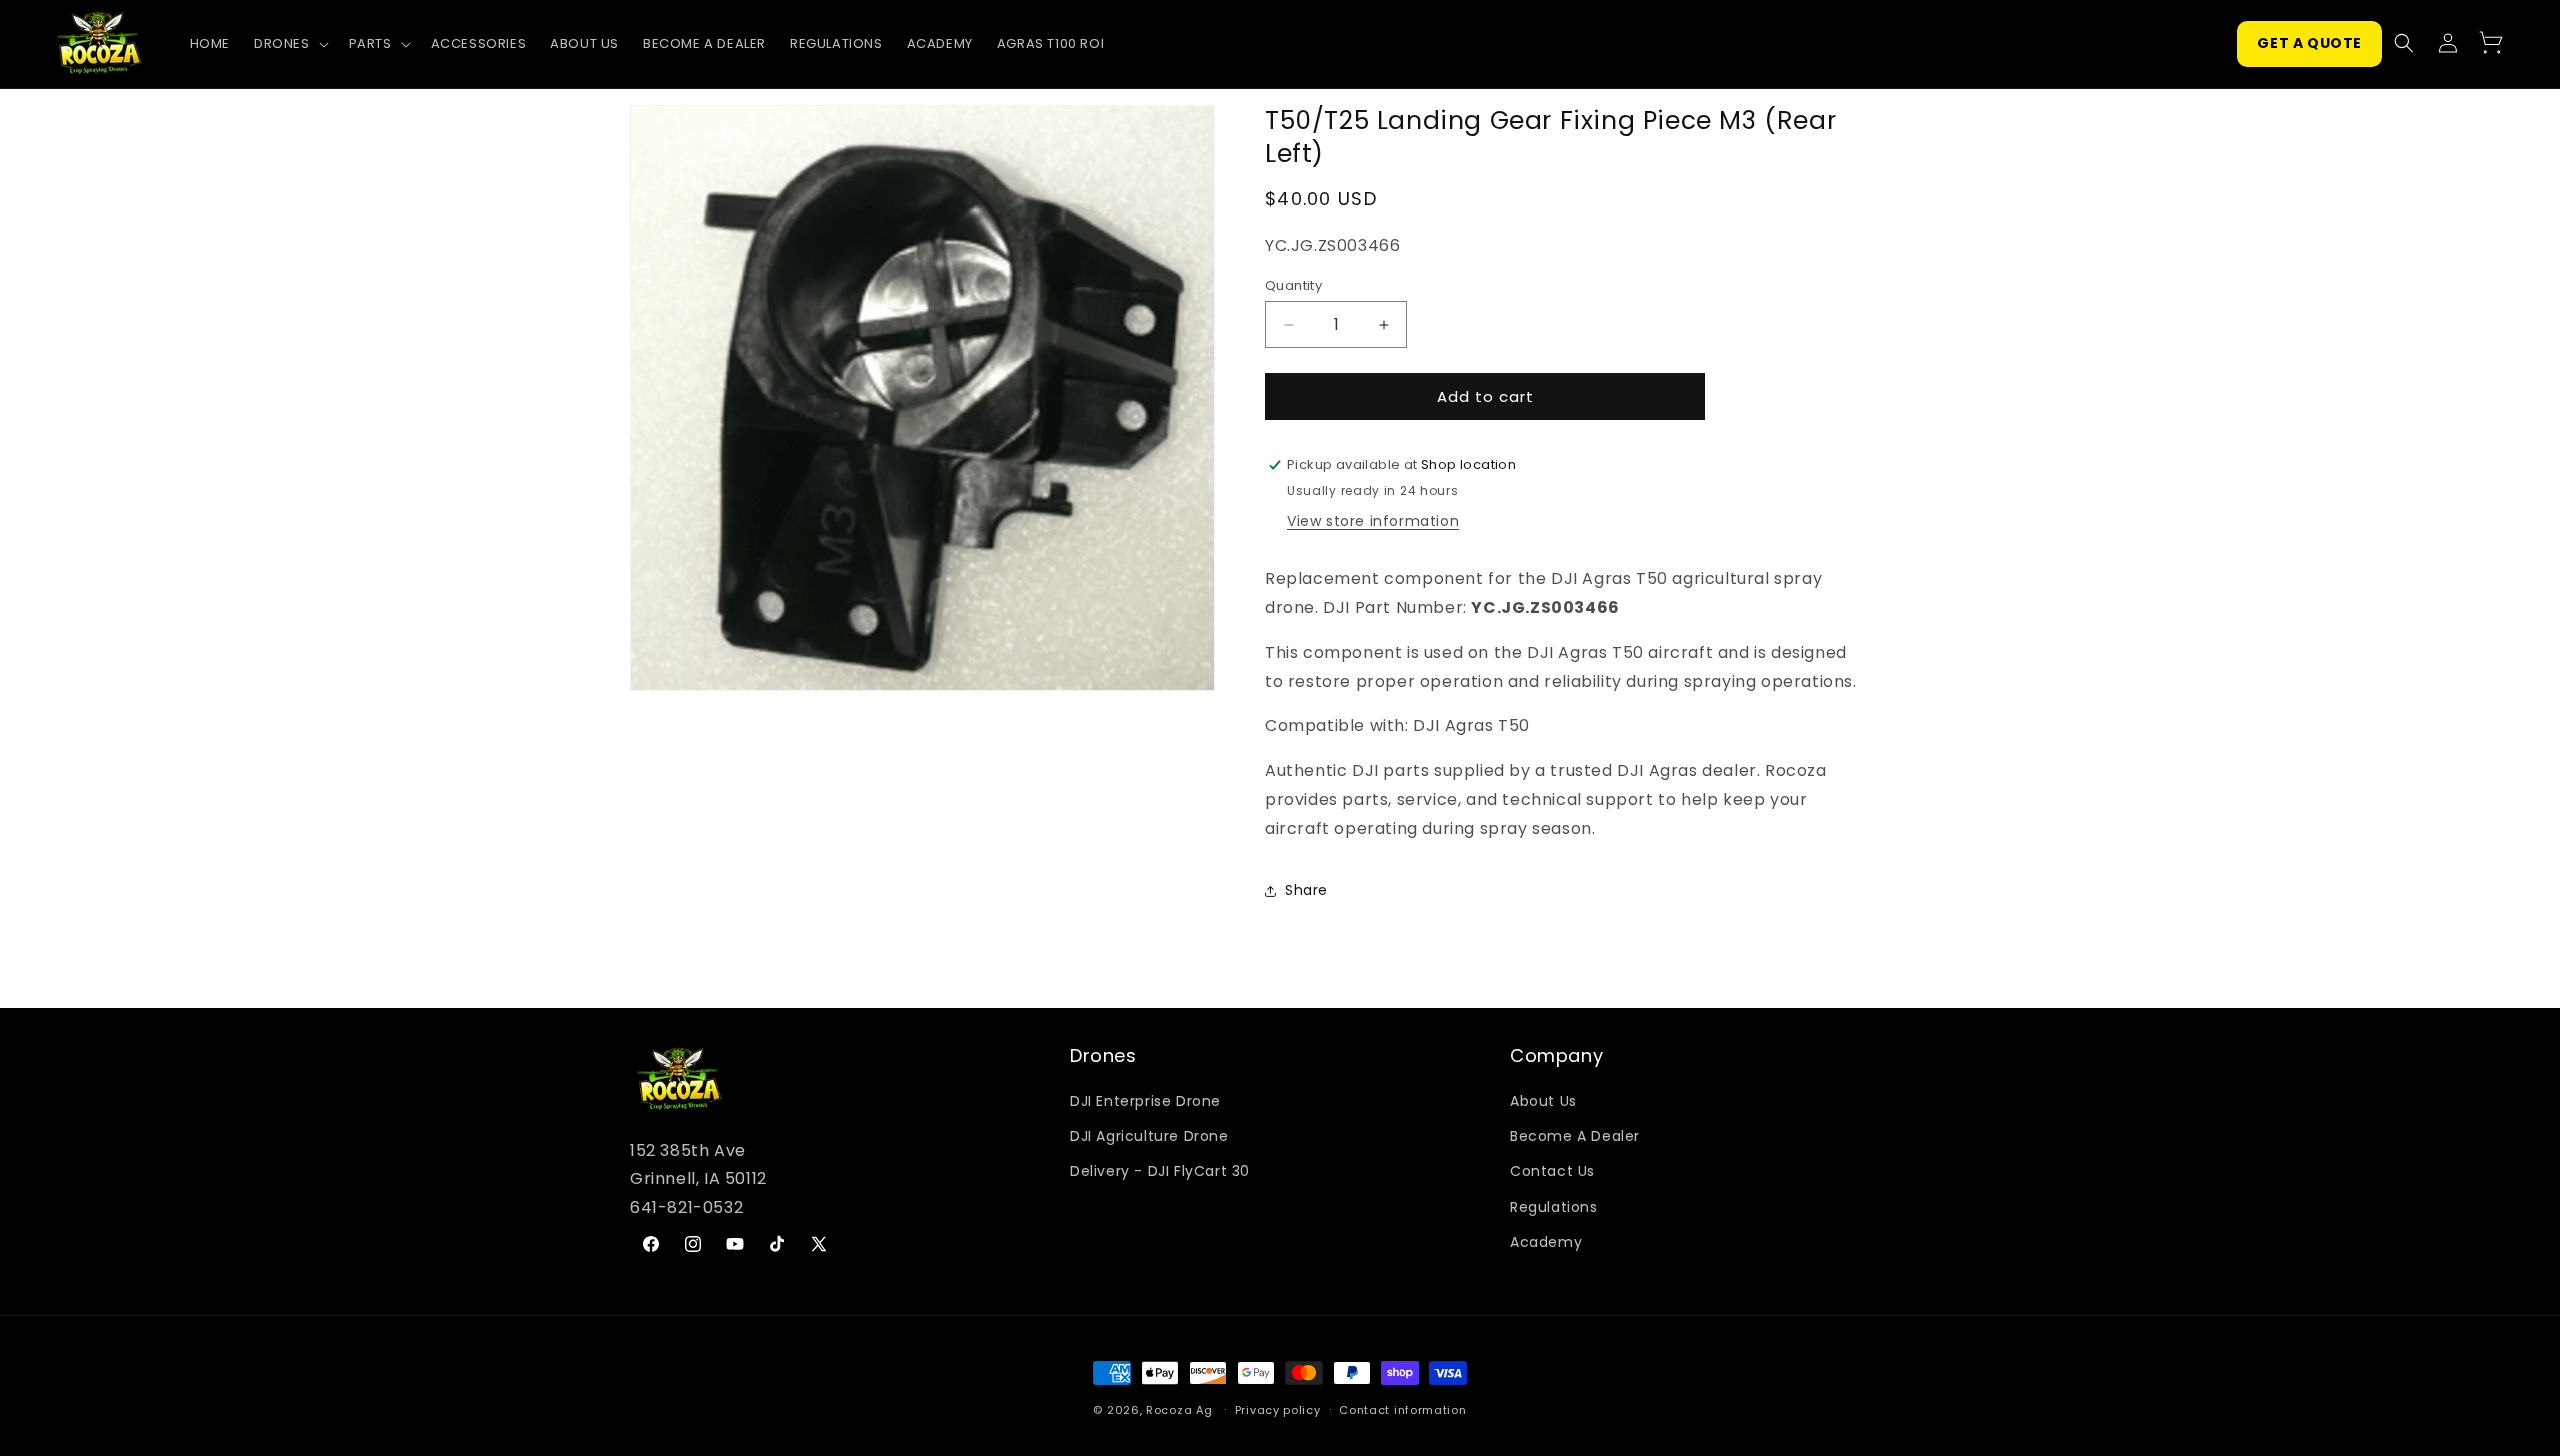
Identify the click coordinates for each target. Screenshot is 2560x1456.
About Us (1543, 1101)
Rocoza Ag (1179, 1410)
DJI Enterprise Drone (1145, 1101)
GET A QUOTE (2309, 43)
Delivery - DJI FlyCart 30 (1160, 1171)
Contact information (1402, 1410)
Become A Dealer (1575, 1136)
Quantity (1293, 285)
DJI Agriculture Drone (1149, 1136)
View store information (1373, 521)
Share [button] (1306, 890)
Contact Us (1552, 1171)
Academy (1546, 1242)
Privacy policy (1278, 1410)
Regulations (1554, 1207)
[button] (289, 44)
